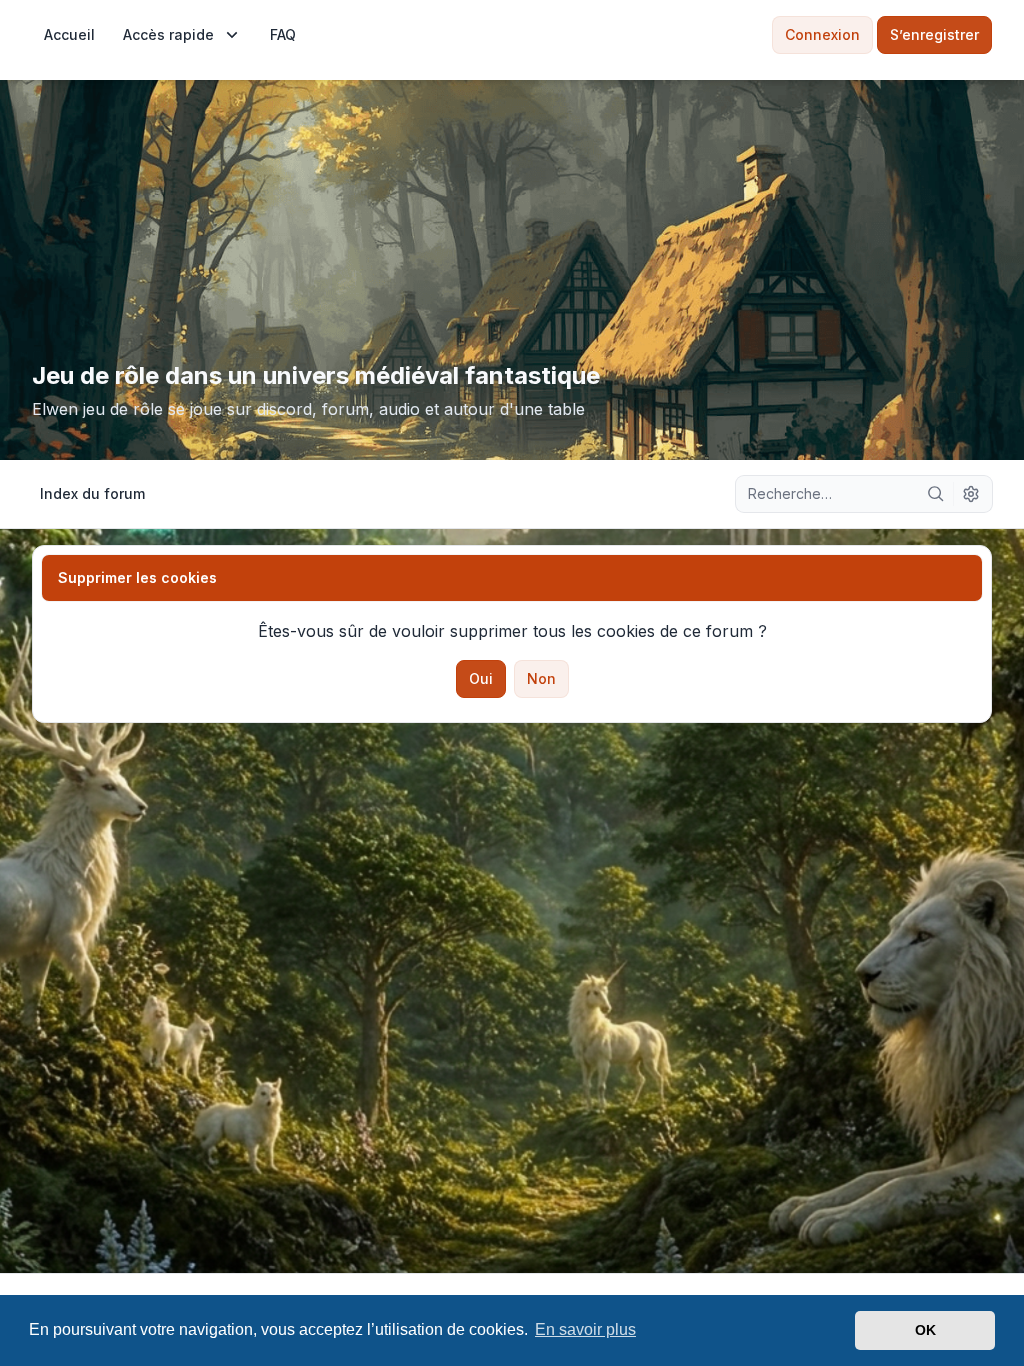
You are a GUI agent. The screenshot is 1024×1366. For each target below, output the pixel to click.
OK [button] (925, 1330)
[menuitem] (69, 35)
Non (541, 678)
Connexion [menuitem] (822, 34)
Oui (481, 678)
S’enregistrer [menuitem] (934, 34)
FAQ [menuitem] (283, 34)
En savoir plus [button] (585, 1329)
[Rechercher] (936, 494)
